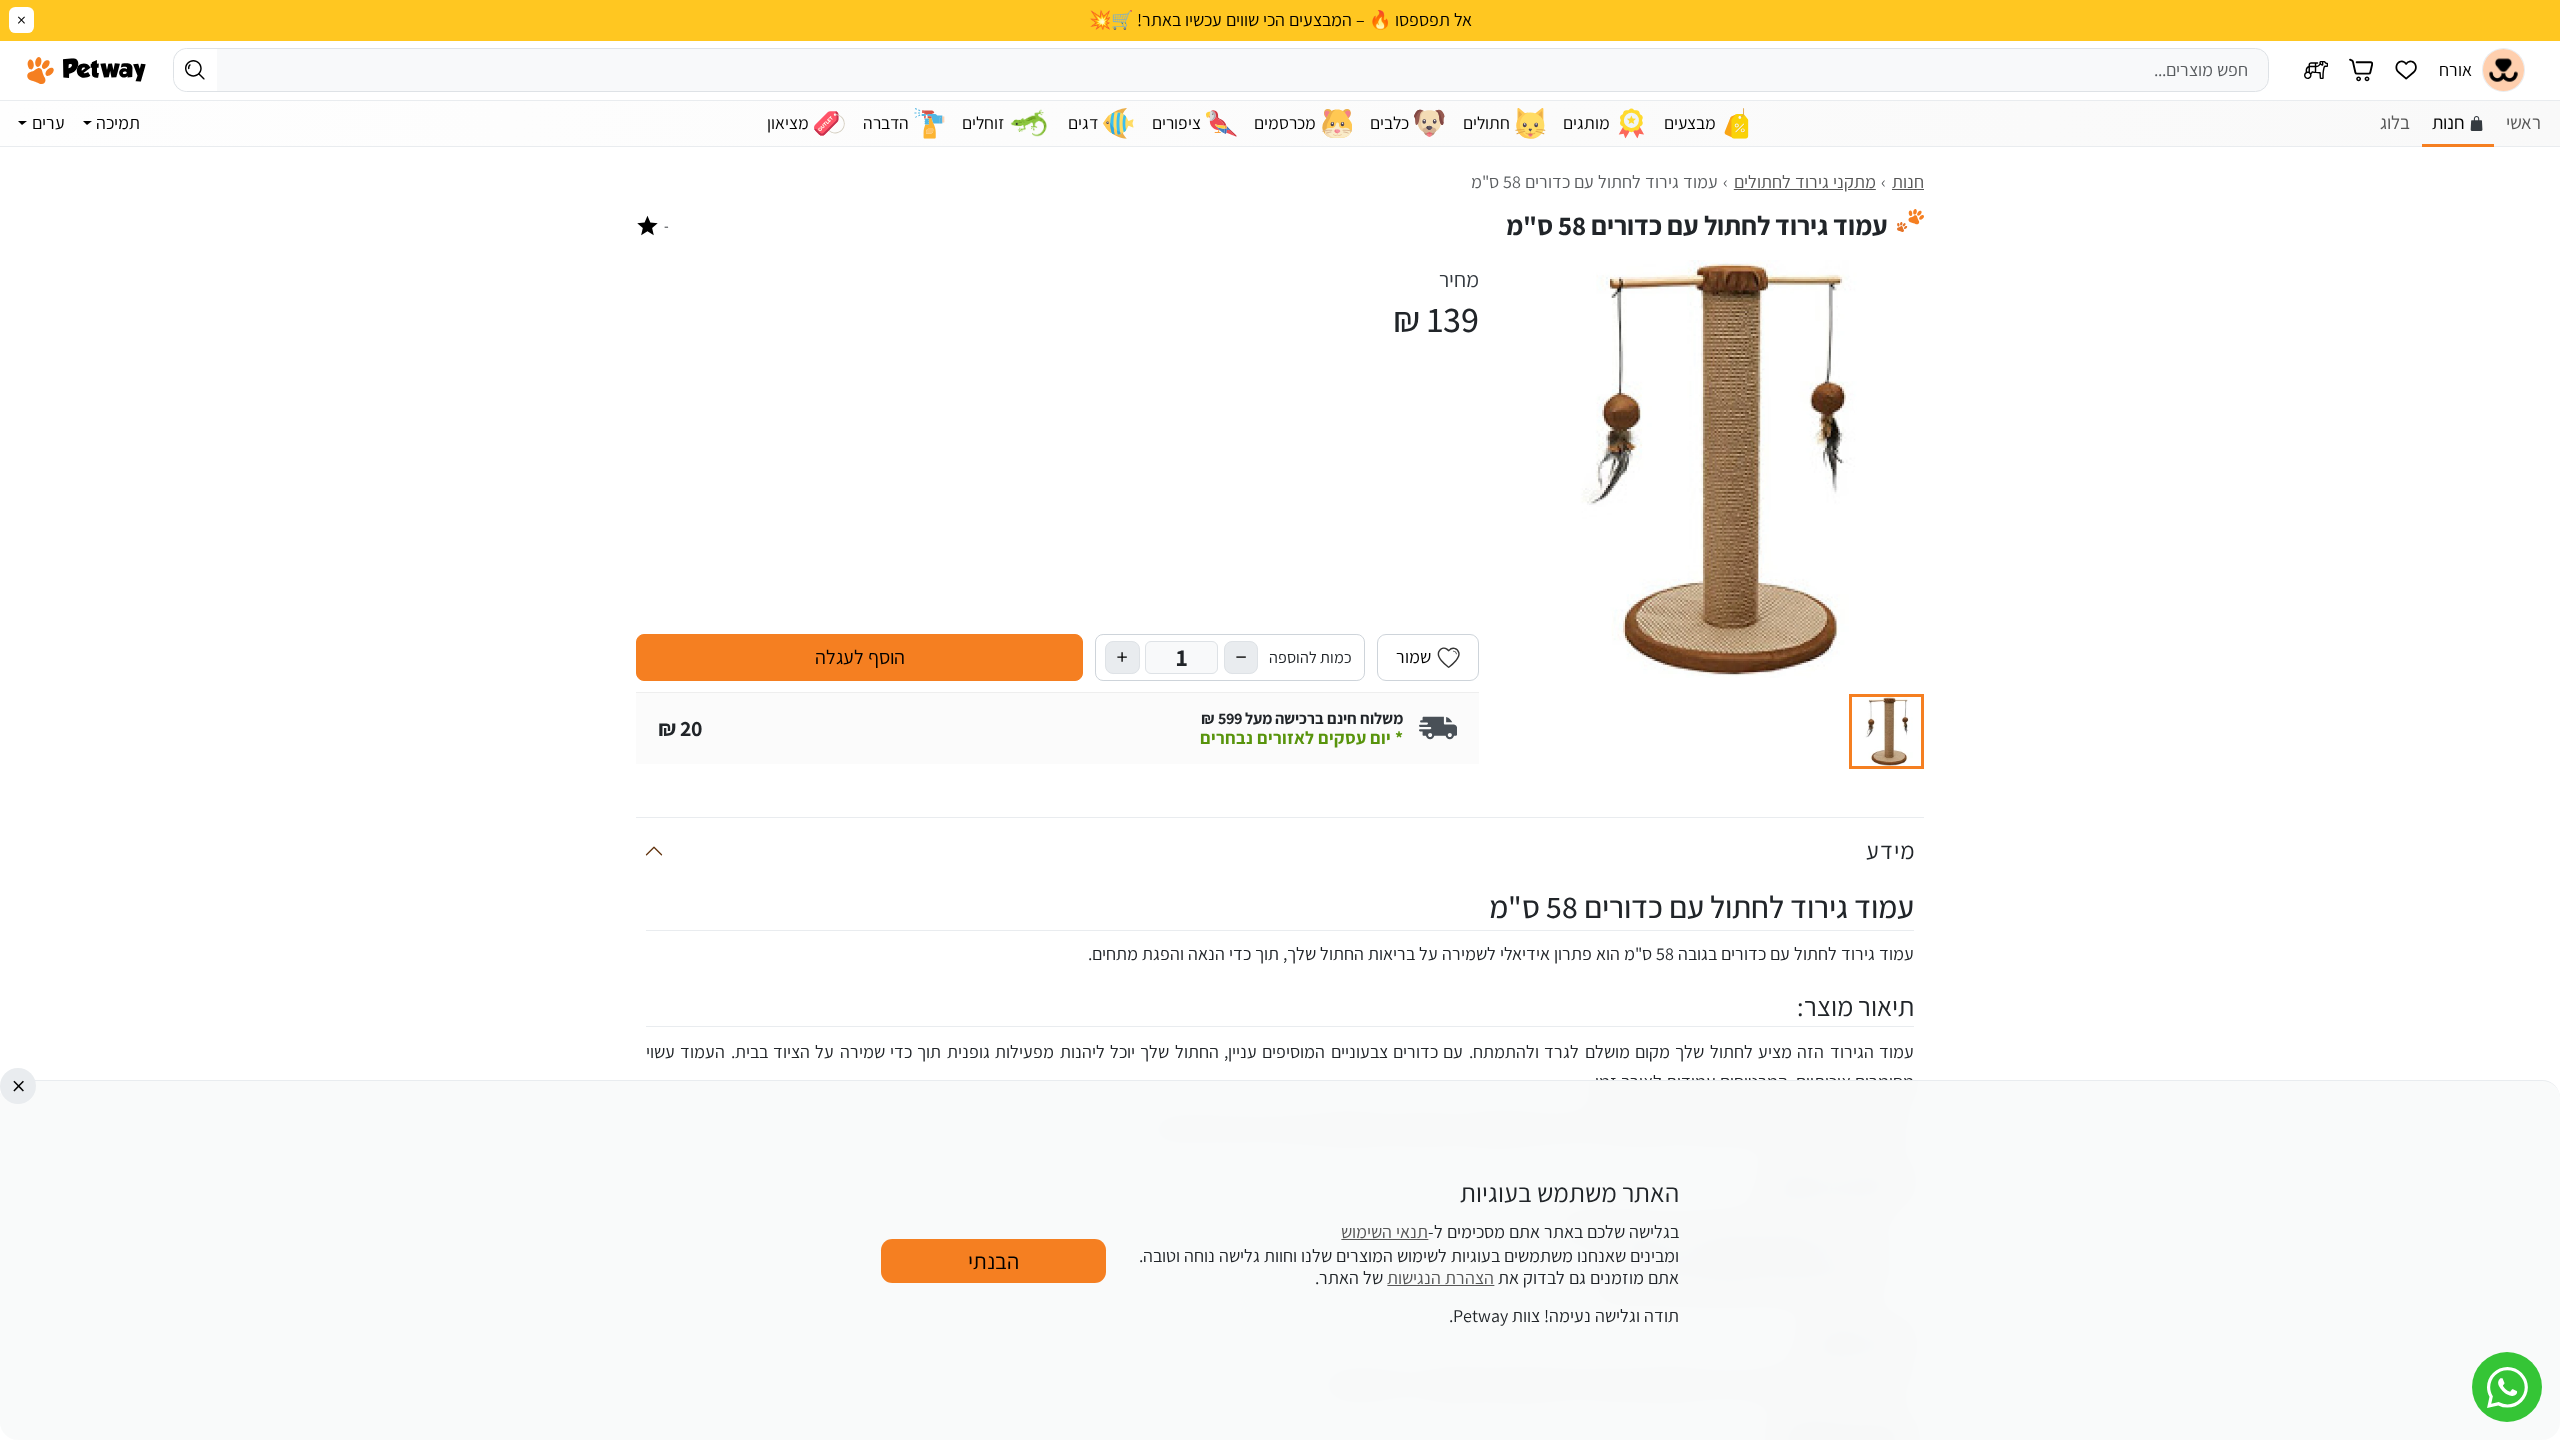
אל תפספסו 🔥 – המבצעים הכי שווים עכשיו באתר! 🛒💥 (1280, 20)
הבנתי (993, 1259)
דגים (1083, 122)
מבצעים (1690, 122)
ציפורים (1176, 122)
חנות (2448, 122)
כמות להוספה (1310, 657)
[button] (1886, 731)
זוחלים (983, 122)
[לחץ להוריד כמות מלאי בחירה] (1241, 657)
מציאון (788, 122)
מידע (1890, 850)
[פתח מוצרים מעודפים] (2406, 70)
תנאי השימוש (1384, 1232)
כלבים (1389, 122)
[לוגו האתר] (86, 70)
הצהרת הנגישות (1440, 1277)
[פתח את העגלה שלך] (2361, 70)
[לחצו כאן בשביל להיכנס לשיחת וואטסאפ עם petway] (2507, 1387)
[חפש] (195, 69)
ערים (48, 122)
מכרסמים (1285, 122)
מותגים (1586, 122)
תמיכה (118, 122)
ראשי (2523, 122)
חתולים (1486, 122)
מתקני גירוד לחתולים (1805, 181)
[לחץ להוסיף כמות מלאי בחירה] (1122, 657)
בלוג (2395, 122)
